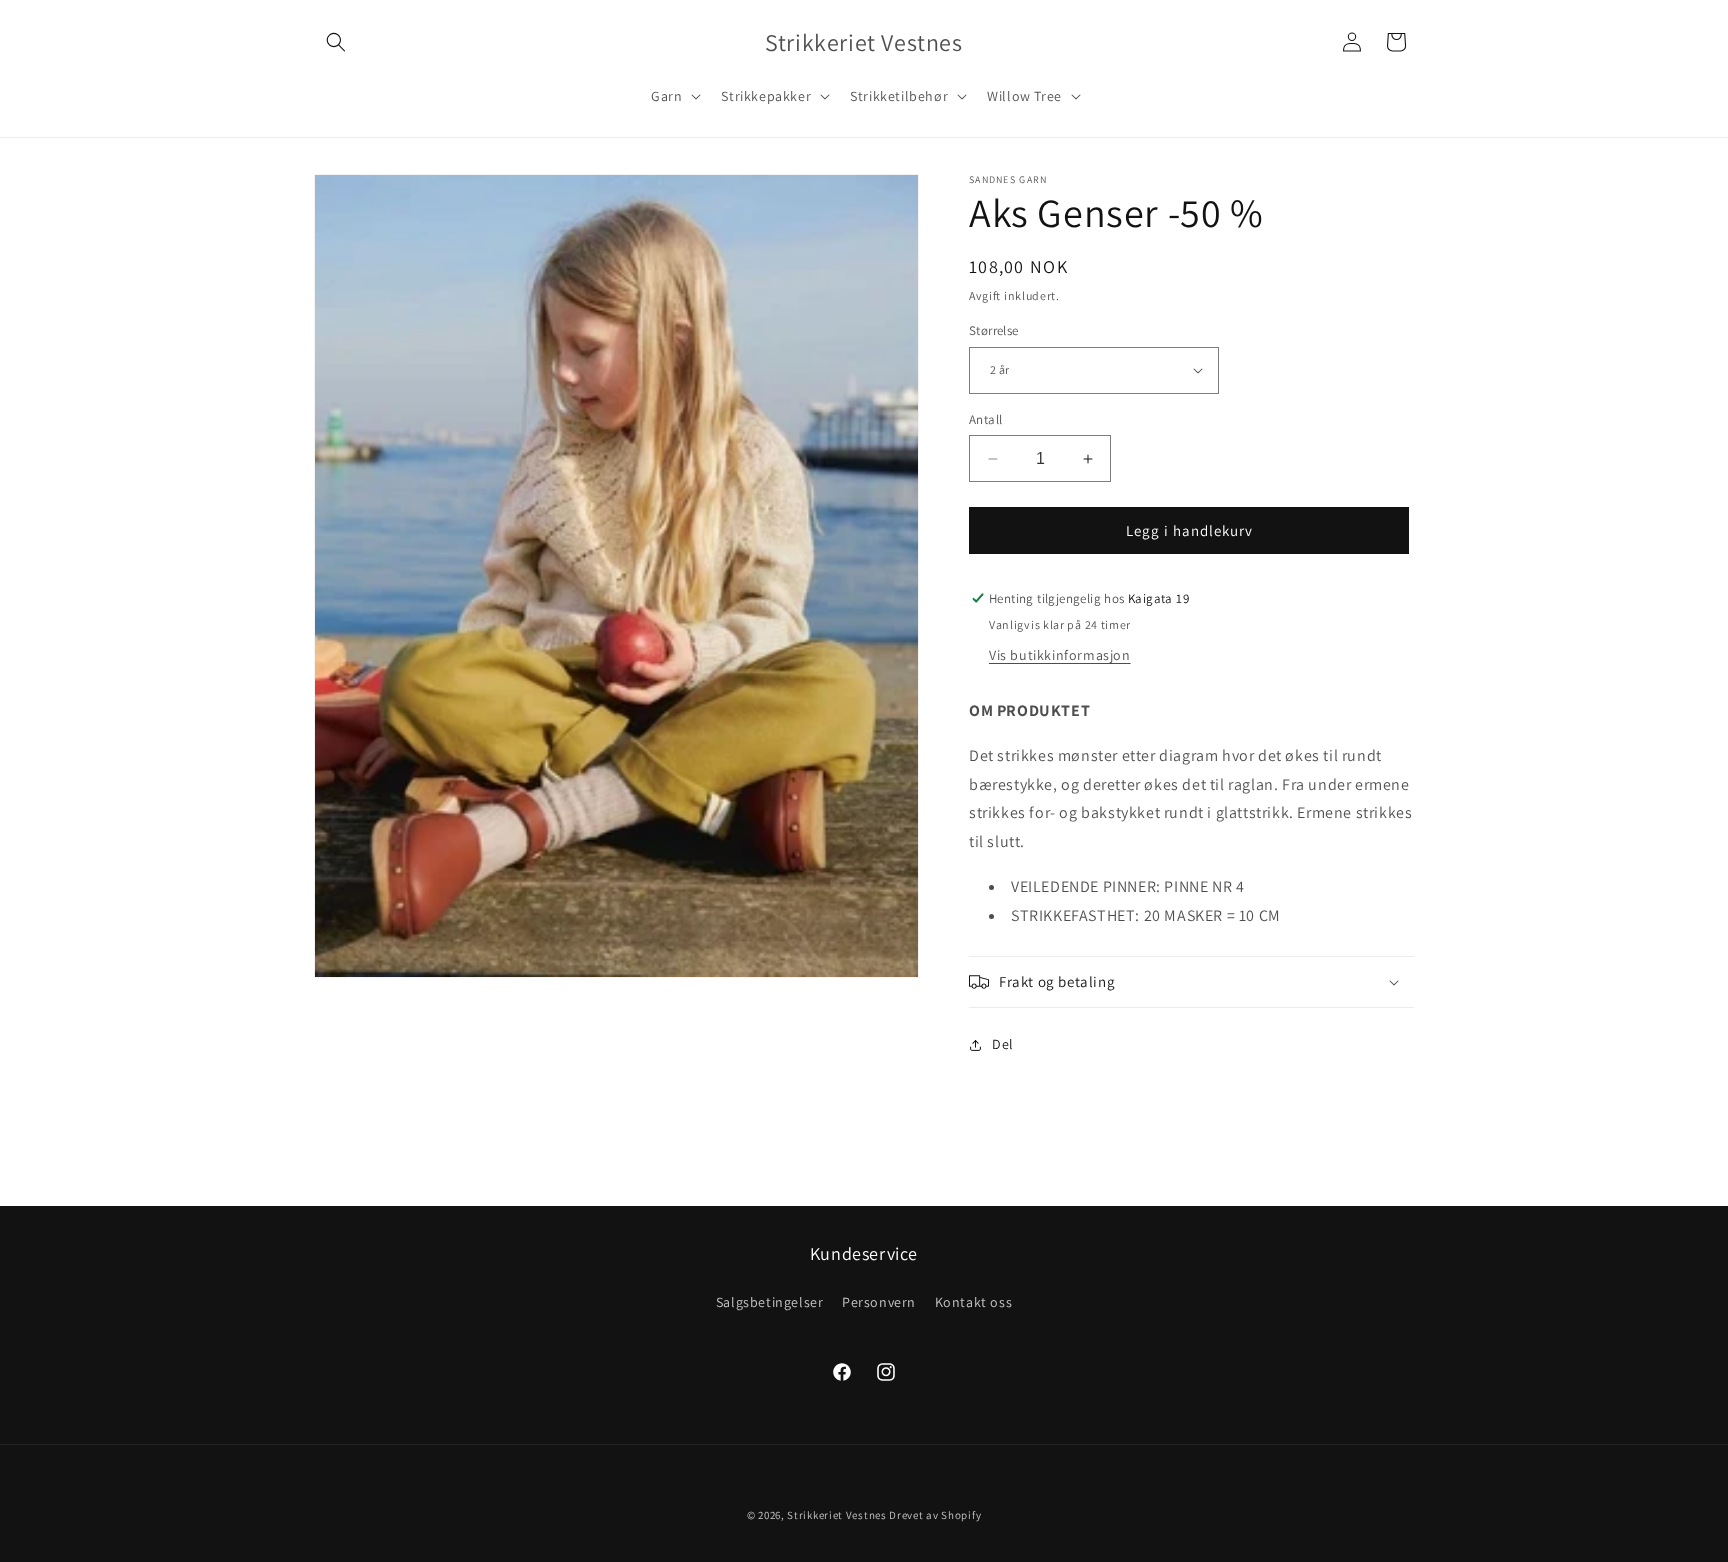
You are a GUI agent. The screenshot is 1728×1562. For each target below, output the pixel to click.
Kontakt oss (974, 1302)
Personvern (879, 1302)
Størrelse (994, 330)
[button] (336, 42)
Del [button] (1003, 1044)
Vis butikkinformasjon (1060, 655)
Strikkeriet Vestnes (836, 1515)
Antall (985, 419)
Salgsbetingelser (770, 1302)
